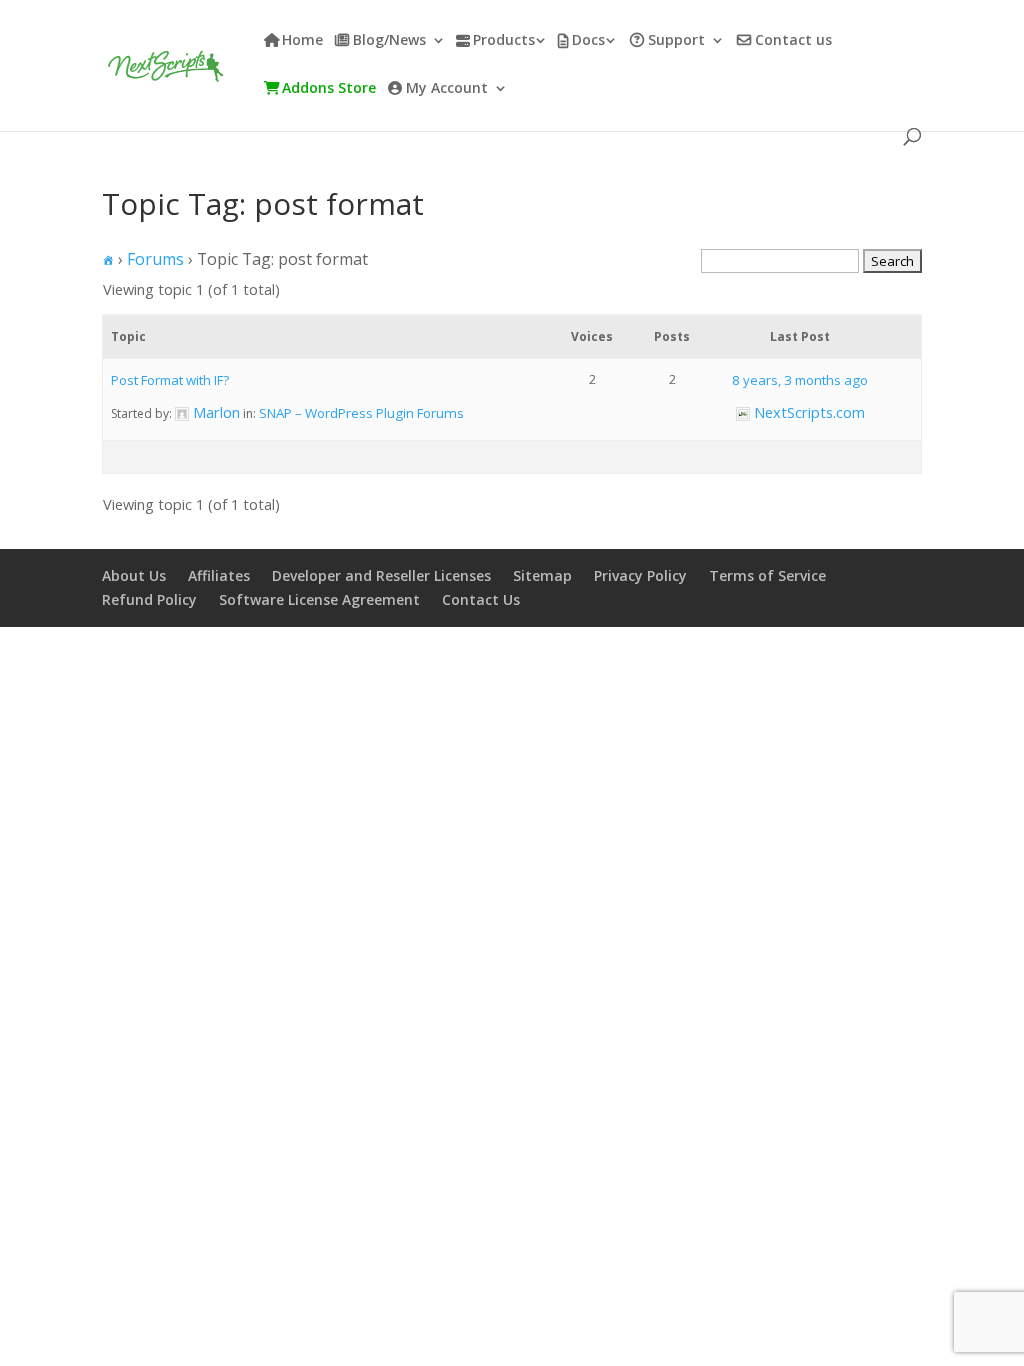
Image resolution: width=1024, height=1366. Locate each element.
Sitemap (542, 575)
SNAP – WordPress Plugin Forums (361, 413)
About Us (134, 575)
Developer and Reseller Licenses (381, 575)
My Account (447, 89)
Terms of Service (767, 575)
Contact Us (481, 599)
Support (676, 41)
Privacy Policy (640, 575)
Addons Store (329, 89)
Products (504, 41)
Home (302, 41)
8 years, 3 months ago (800, 380)
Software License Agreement (319, 599)
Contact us (793, 41)
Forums (155, 259)
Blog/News (389, 41)
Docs (588, 41)
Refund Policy (149, 599)
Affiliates (219, 575)
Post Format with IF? (170, 380)
